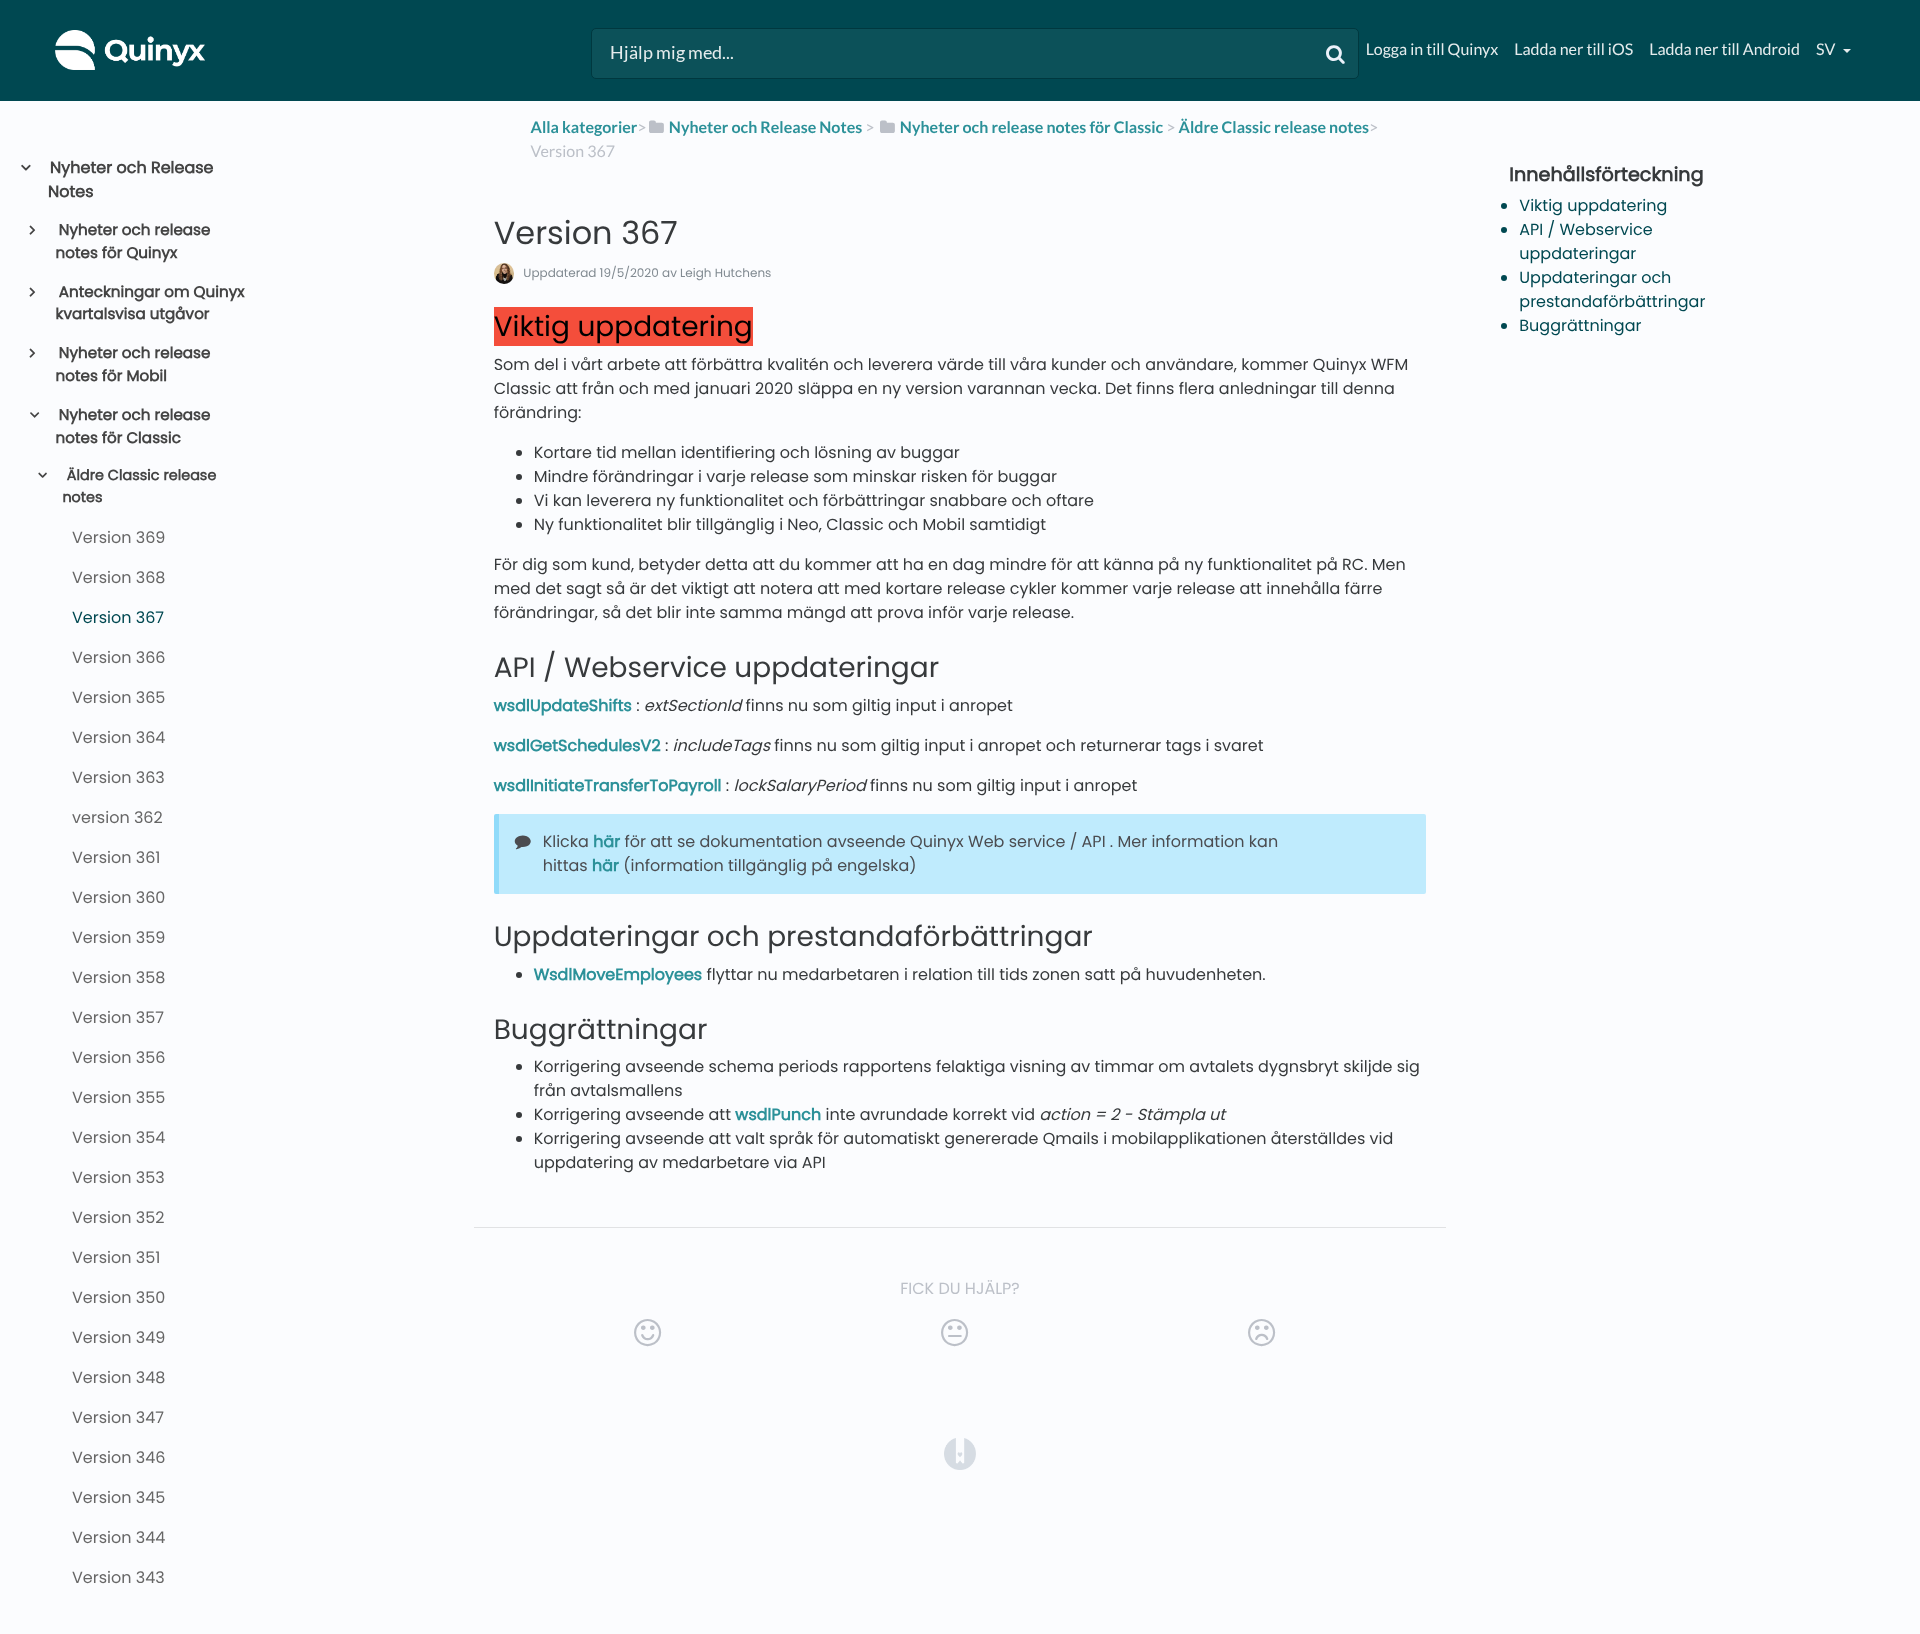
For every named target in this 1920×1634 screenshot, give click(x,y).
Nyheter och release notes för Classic (133, 427)
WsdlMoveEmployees (618, 974)
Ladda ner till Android (1724, 49)
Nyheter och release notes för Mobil (133, 365)
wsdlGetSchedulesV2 (577, 745)
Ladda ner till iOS (1573, 49)
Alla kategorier (584, 127)
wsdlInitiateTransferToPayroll (608, 785)
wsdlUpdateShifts (563, 705)
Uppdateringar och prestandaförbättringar (1612, 289)
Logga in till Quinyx (1432, 49)
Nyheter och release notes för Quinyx (133, 242)
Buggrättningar (1580, 325)
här (606, 841)
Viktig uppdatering (1593, 205)
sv (1827, 49)
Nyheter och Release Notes (131, 179)
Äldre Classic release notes (139, 487)
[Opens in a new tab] (960, 1452)
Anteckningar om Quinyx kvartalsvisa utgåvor (150, 304)
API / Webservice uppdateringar (1585, 241)
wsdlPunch (778, 1114)
